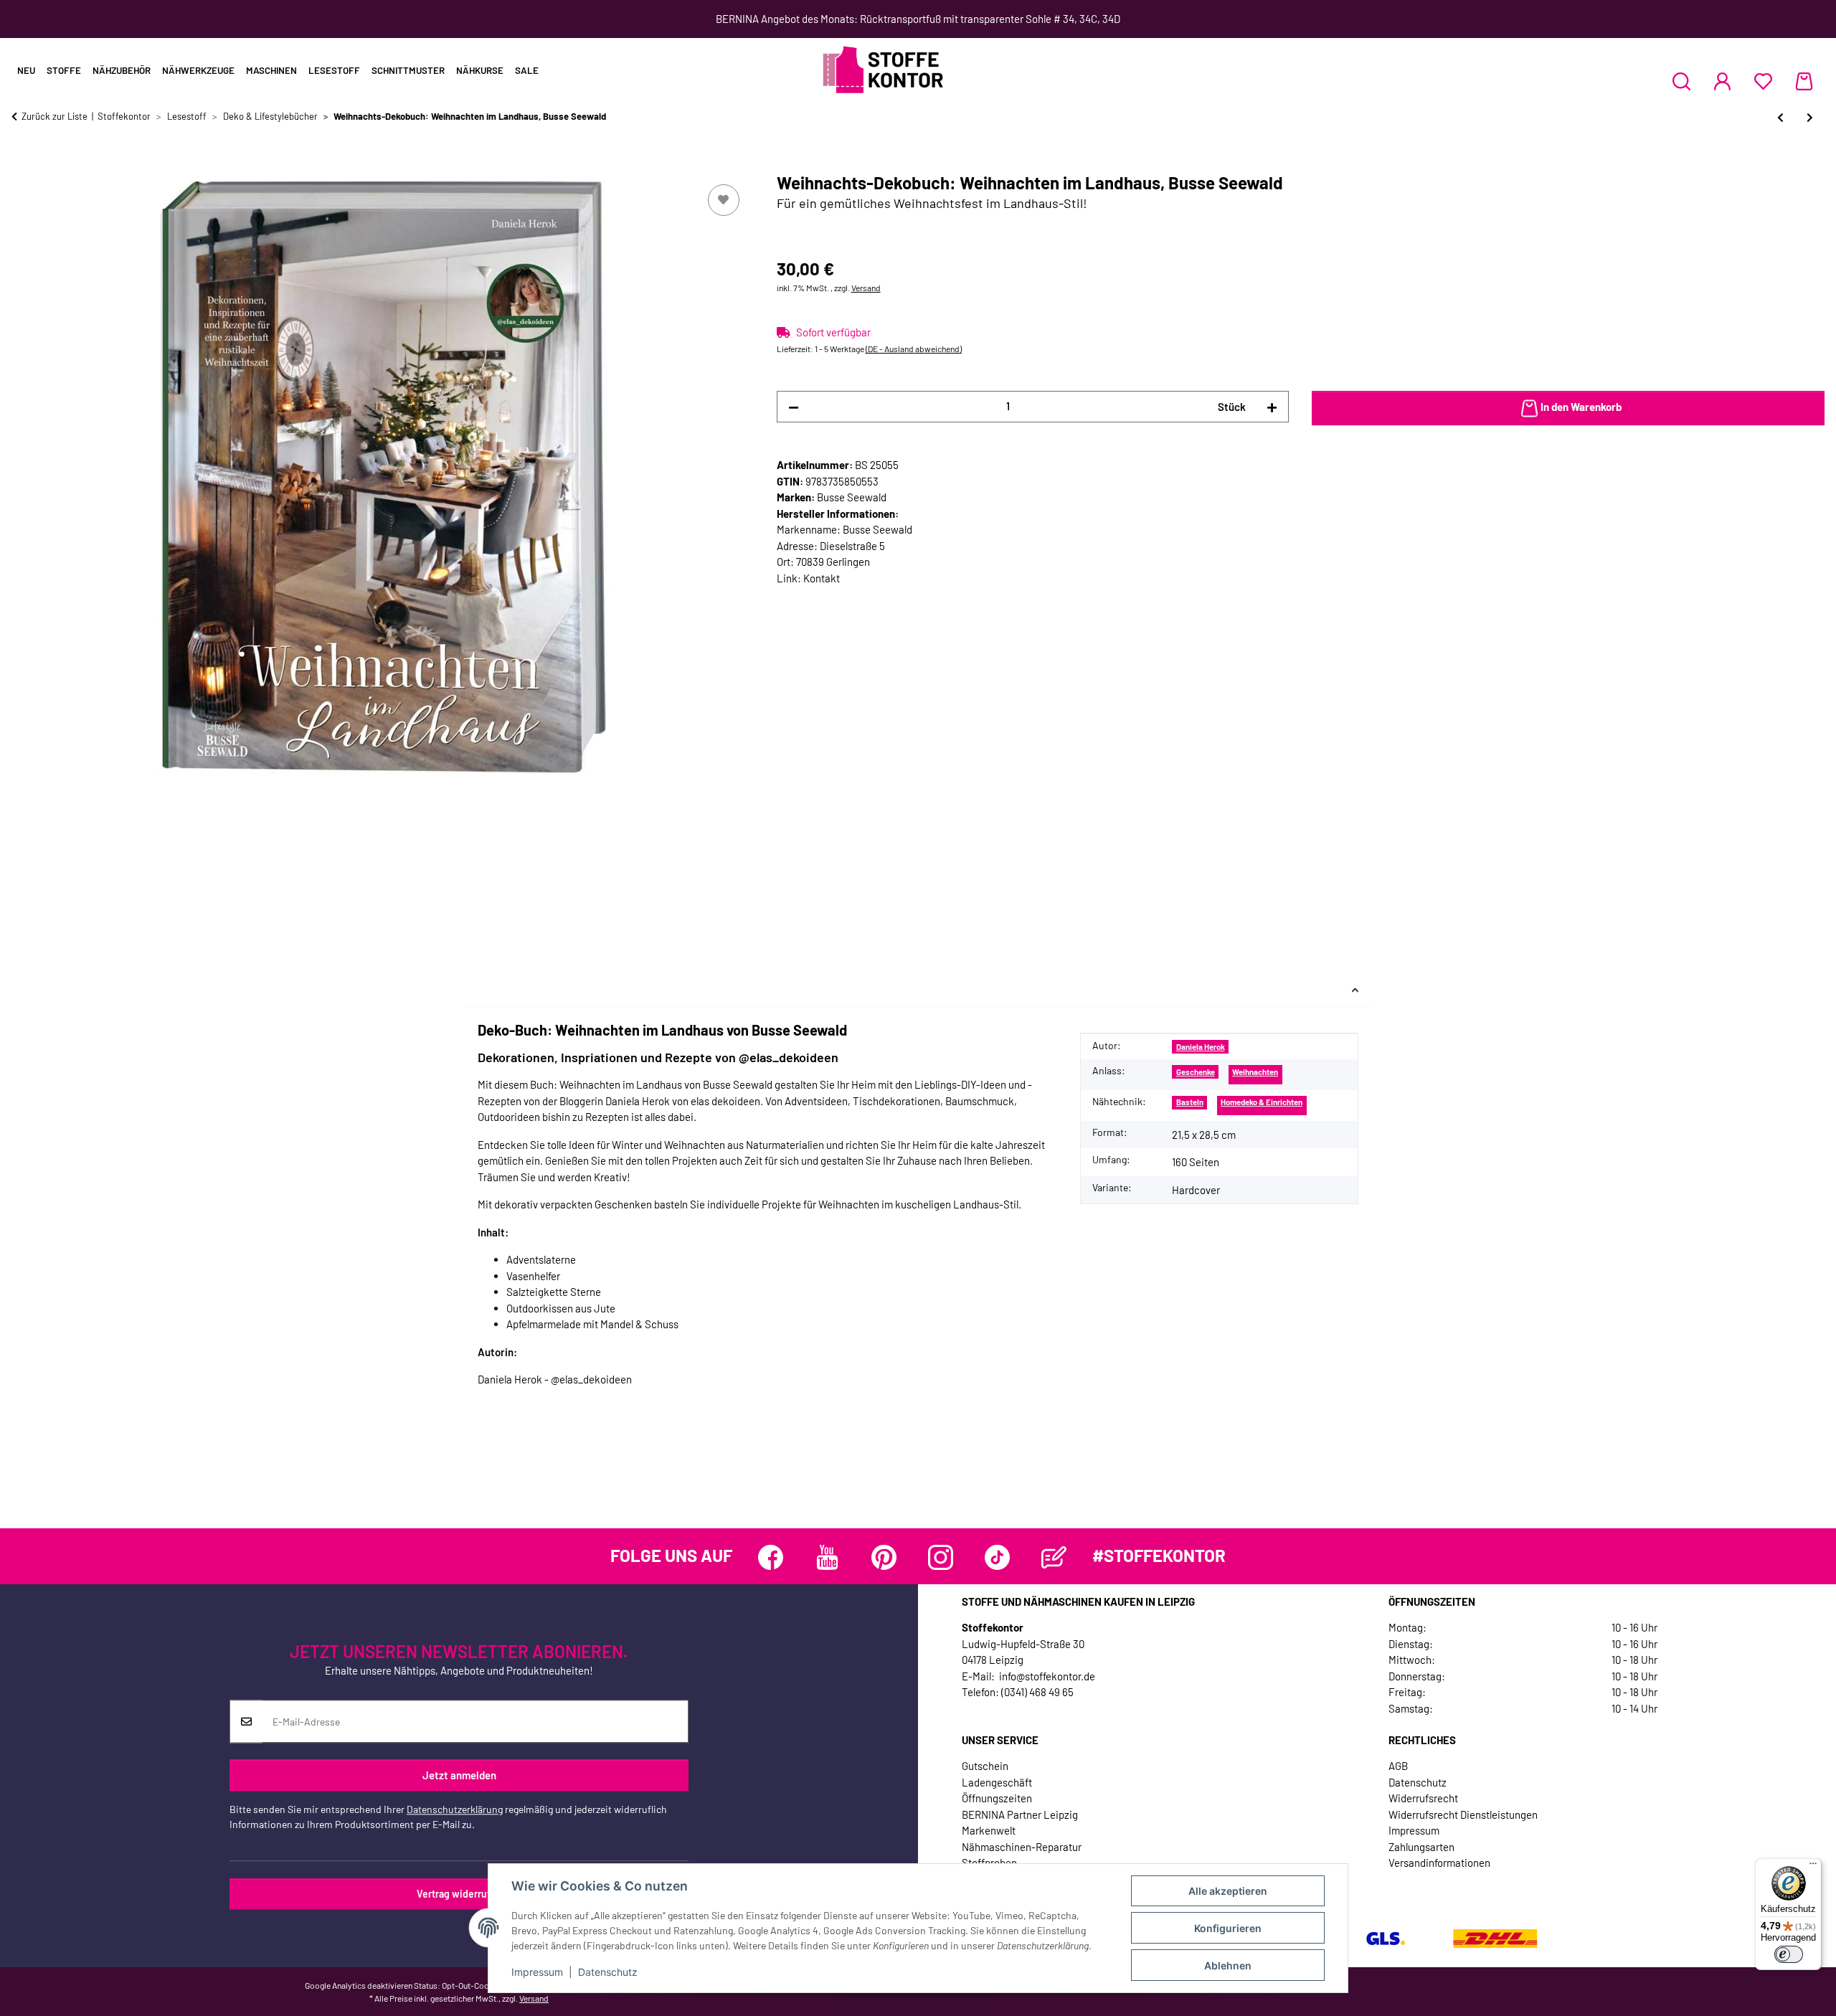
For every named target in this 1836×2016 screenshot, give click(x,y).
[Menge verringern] (794, 407)
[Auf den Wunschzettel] (724, 200)
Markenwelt (989, 1830)
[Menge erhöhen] (1272, 407)
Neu (26, 70)
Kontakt (822, 578)
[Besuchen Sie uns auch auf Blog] (1054, 1557)
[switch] (1789, 1954)
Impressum (537, 1972)
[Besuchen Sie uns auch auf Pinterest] (884, 1557)
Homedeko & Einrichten (1262, 1102)
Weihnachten (1255, 1072)
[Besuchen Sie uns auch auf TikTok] (997, 1557)
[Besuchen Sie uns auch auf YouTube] (827, 1557)
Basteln (1190, 1102)
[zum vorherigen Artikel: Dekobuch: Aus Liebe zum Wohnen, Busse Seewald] (1780, 117)
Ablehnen (1228, 1965)
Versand (866, 288)
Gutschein (985, 1766)
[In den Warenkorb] (23, 165)
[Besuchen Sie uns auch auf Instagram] (941, 1557)
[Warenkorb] (1804, 81)
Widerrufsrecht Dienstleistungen (1463, 1814)
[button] (1681, 81)
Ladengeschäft (997, 1782)
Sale (527, 70)
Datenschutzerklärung (455, 1810)
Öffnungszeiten (997, 1798)
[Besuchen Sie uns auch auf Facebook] (771, 1557)
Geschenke (1196, 1072)
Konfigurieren (1228, 1928)
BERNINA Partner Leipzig (1020, 1814)
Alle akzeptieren (1228, 1891)
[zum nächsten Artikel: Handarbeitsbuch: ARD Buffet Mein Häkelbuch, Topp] (1810, 117)
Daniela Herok (1201, 1047)
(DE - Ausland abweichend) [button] (914, 349)
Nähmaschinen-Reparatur (1022, 1847)
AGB (1398, 1766)
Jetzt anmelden (459, 1775)
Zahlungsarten (1421, 1847)
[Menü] (1813, 1867)
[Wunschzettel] (1763, 81)
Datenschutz (608, 1972)
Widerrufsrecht (1423, 1798)
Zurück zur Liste (55, 116)
